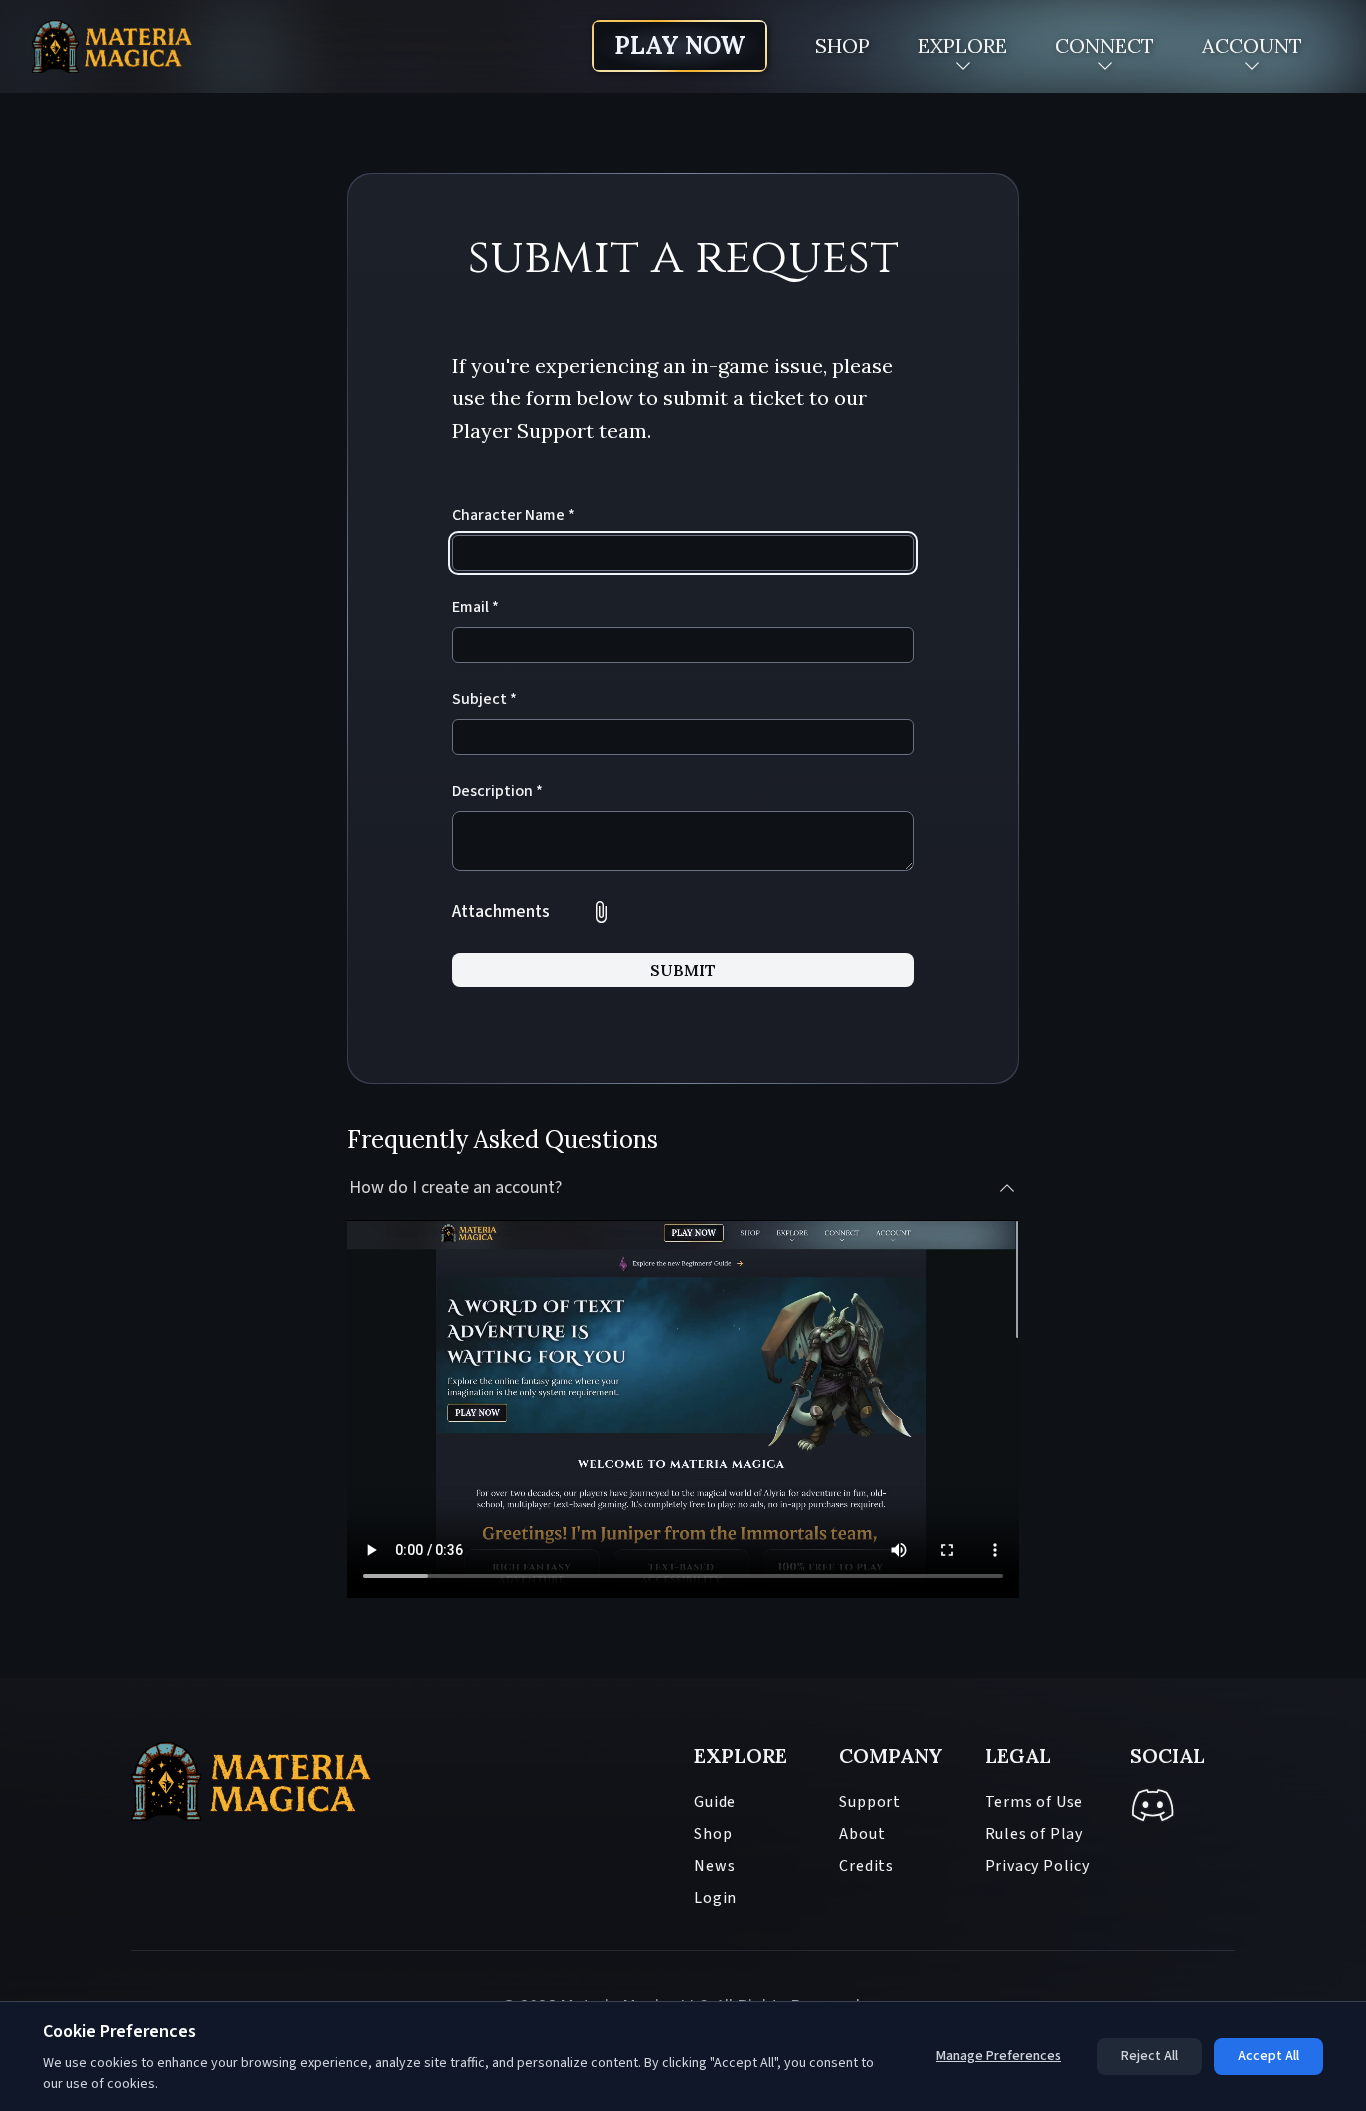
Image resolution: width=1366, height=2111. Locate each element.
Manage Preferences (998, 2056)
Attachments (501, 911)
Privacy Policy (1037, 1866)
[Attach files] (601, 912)
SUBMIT (683, 970)
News (714, 1866)
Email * (475, 607)
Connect (1104, 45)
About (862, 1834)
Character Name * (513, 515)
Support (870, 1802)
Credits (866, 1866)
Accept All (1268, 2056)
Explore (962, 45)
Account (1252, 45)
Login (715, 1898)
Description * (497, 791)
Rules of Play (1034, 1834)
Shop (842, 45)
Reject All (1149, 2056)
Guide (715, 1802)
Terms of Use (1034, 1802)
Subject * (484, 699)
